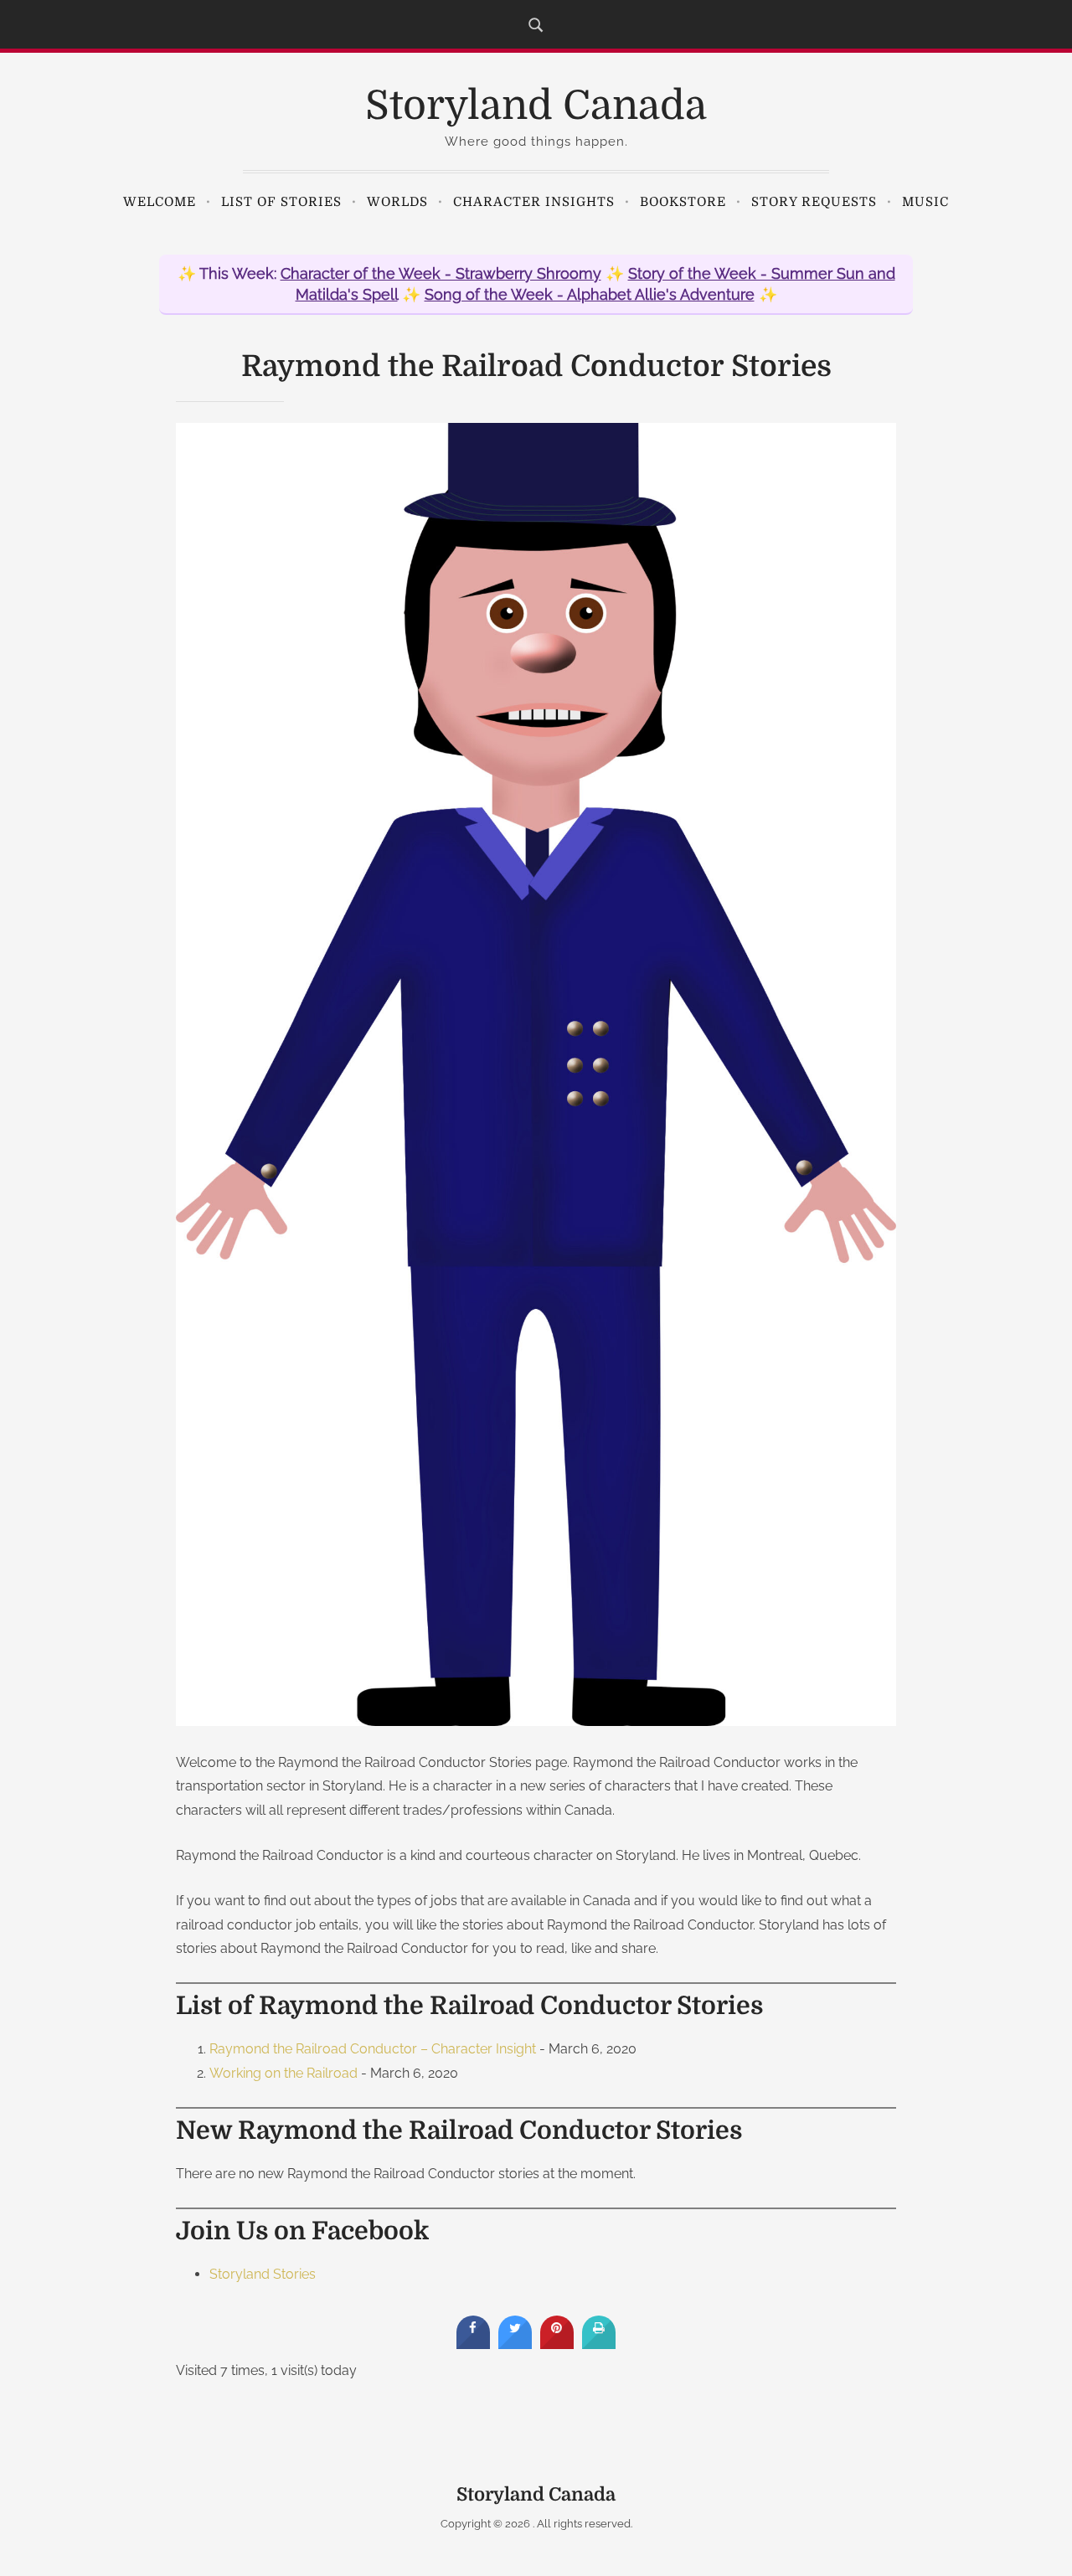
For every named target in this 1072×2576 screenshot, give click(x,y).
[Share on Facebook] (473, 2344)
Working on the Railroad (283, 2073)
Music (925, 202)
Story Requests (814, 202)
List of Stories (281, 202)
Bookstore (683, 202)
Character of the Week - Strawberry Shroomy (441, 273)
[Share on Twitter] (515, 2344)
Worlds (397, 202)
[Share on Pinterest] (557, 2344)
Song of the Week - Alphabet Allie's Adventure (590, 294)
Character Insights (534, 202)
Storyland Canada (536, 106)
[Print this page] (599, 2344)
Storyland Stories (263, 2274)
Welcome (160, 202)
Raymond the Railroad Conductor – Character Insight (373, 2049)
